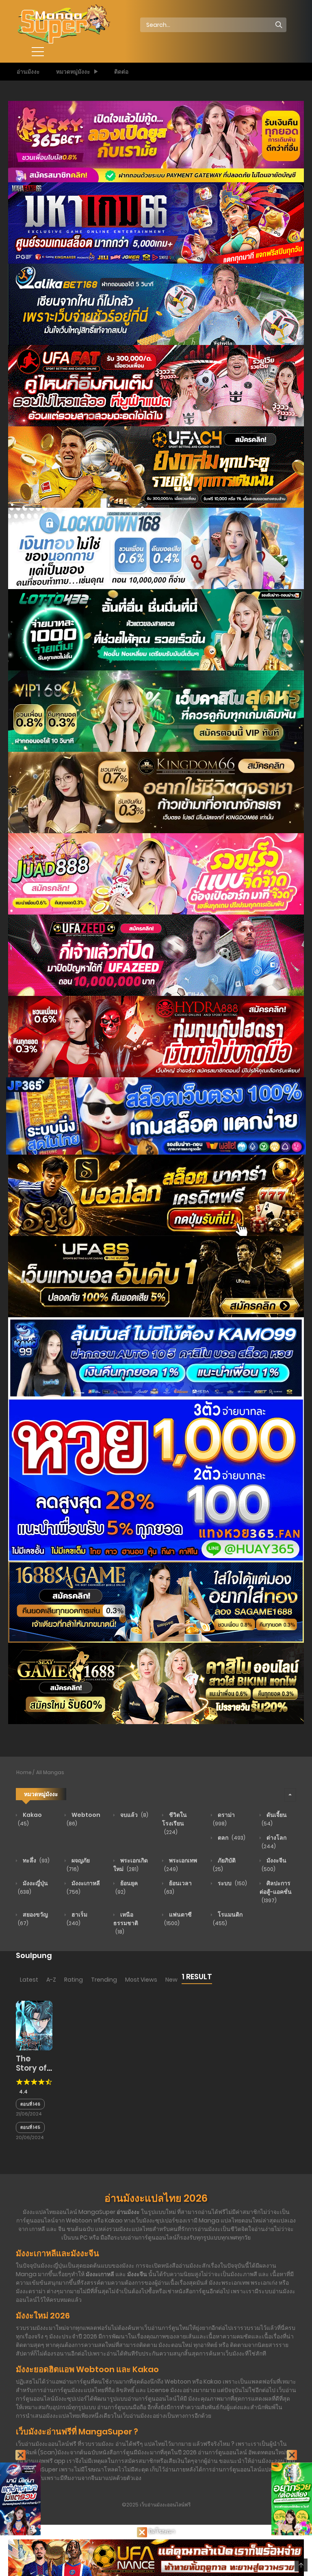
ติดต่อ (121, 72)
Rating (74, 1980)
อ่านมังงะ (28, 72)
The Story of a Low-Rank (31, 2073)
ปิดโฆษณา (161, 2531)
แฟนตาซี (178, 1919)
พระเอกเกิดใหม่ (131, 1865)
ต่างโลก (274, 1842)
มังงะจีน (274, 1864)
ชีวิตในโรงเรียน (174, 1823)
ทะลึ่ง (36, 1860)
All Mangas (50, 1772)
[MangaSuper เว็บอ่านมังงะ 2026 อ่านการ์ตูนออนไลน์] (63, 24)
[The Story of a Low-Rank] (34, 2025)
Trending (104, 1980)
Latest (29, 1980)
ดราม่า (224, 1819)
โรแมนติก (228, 1919)
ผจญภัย (78, 1864)
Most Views (141, 1980)
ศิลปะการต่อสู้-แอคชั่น (276, 1892)
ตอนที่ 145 (30, 2127)
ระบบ (232, 1883)
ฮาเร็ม (77, 1919)
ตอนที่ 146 (30, 2104)
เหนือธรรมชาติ (126, 1923)
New (171, 1980)
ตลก (231, 1838)
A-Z (51, 1980)
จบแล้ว (134, 1815)
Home (24, 1772)
